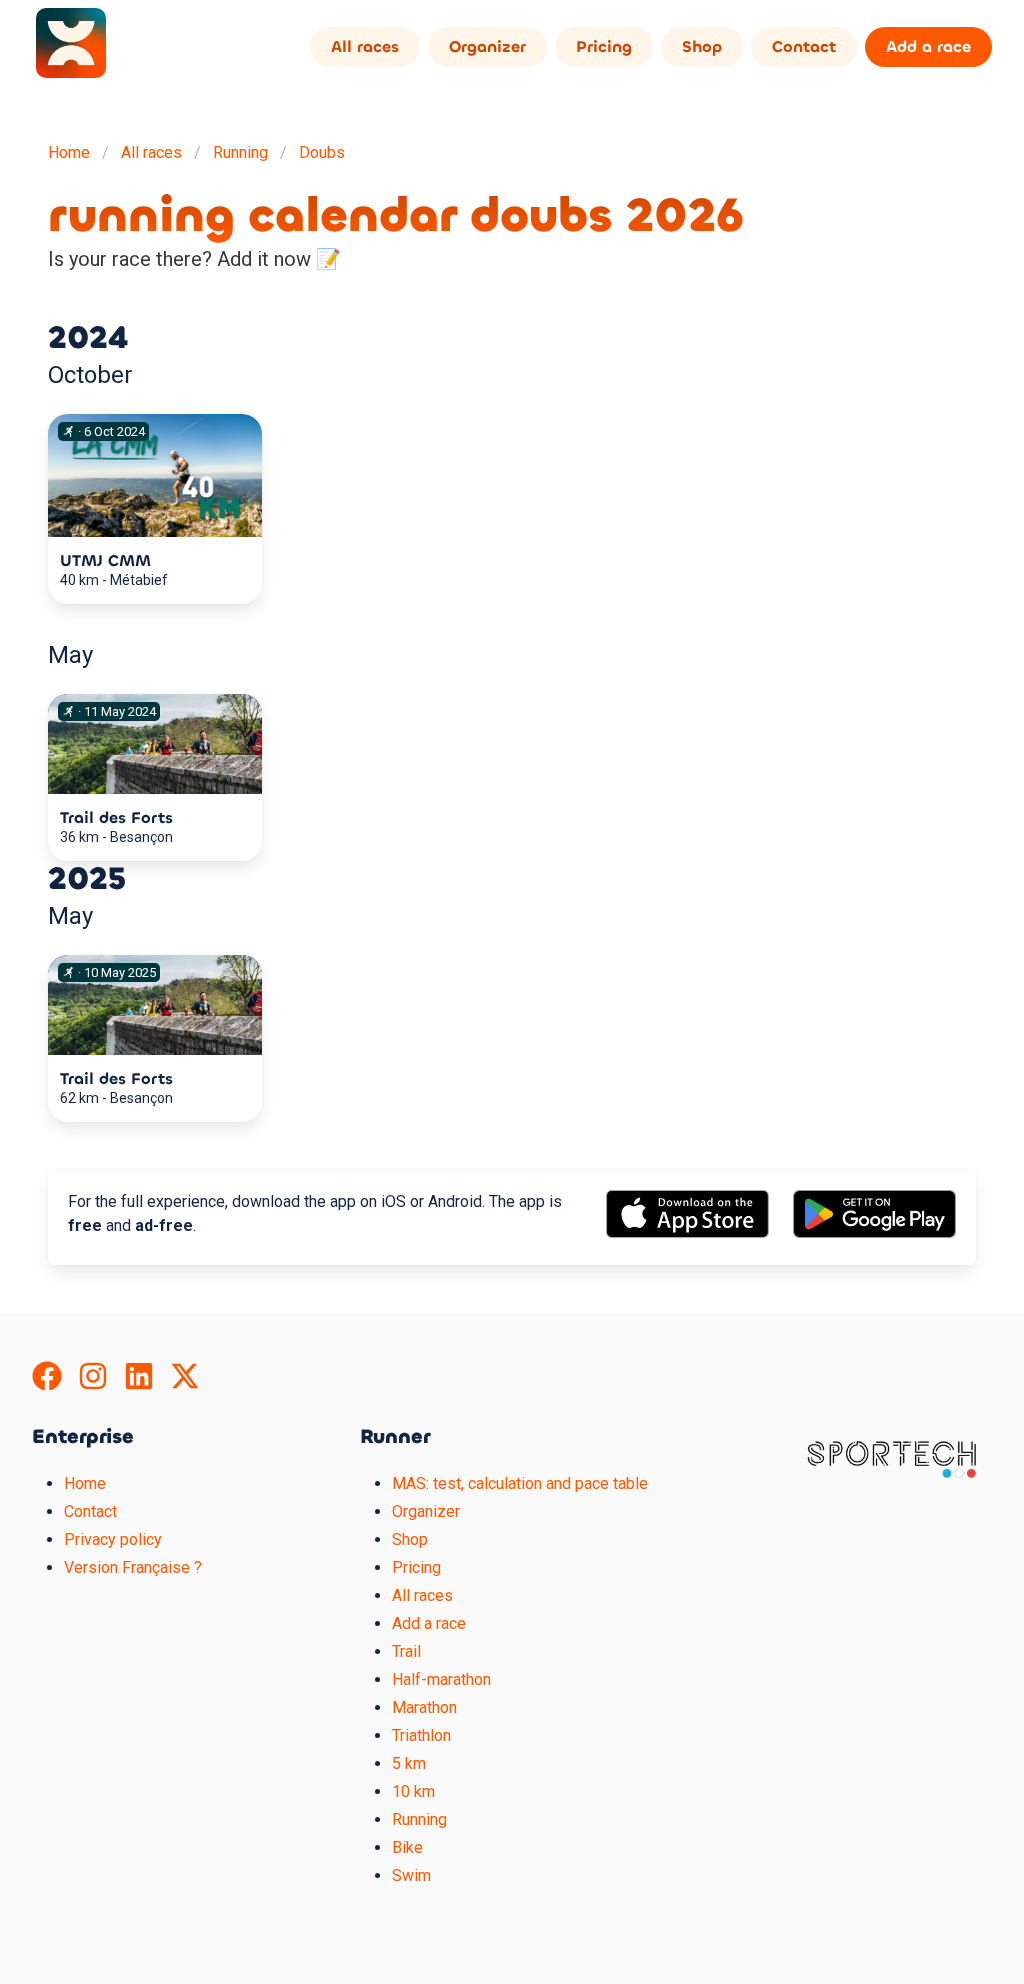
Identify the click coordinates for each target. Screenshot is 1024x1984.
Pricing (604, 46)
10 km (413, 1791)
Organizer (487, 46)
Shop (702, 46)
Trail (406, 1651)
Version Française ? (133, 1567)
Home (69, 152)
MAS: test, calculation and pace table (520, 1483)
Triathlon (421, 1735)
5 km (409, 1763)
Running (240, 152)
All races (365, 46)
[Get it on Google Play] (874, 1232)
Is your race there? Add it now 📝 (194, 259)
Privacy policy (113, 1539)
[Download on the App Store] (687, 1232)
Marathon (424, 1707)
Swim (411, 1875)
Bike (407, 1847)
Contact (804, 46)
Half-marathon (441, 1679)
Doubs (322, 152)
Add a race (928, 46)
